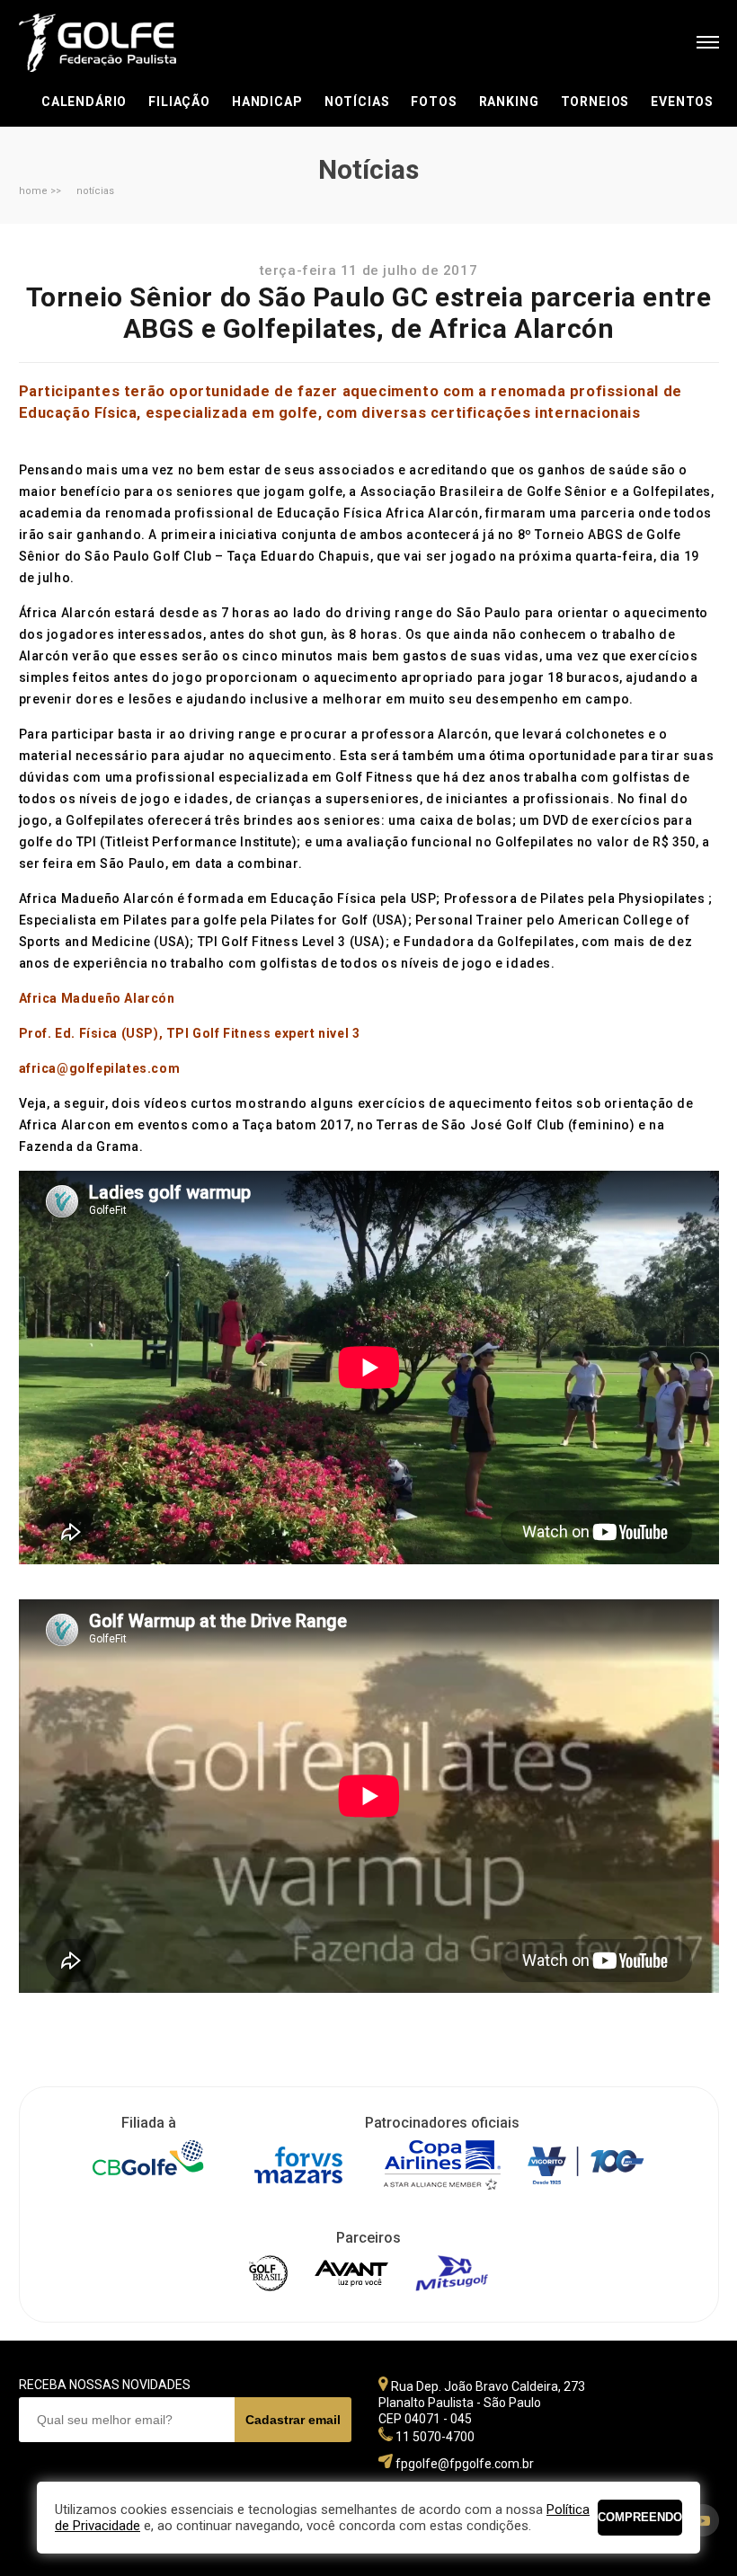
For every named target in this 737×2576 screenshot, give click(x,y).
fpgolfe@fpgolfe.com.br (465, 2464)
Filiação (179, 102)
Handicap (267, 102)
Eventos (682, 102)
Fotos (434, 102)
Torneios (595, 102)
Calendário (84, 102)
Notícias (357, 102)
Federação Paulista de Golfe (115, 43)
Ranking (509, 102)
